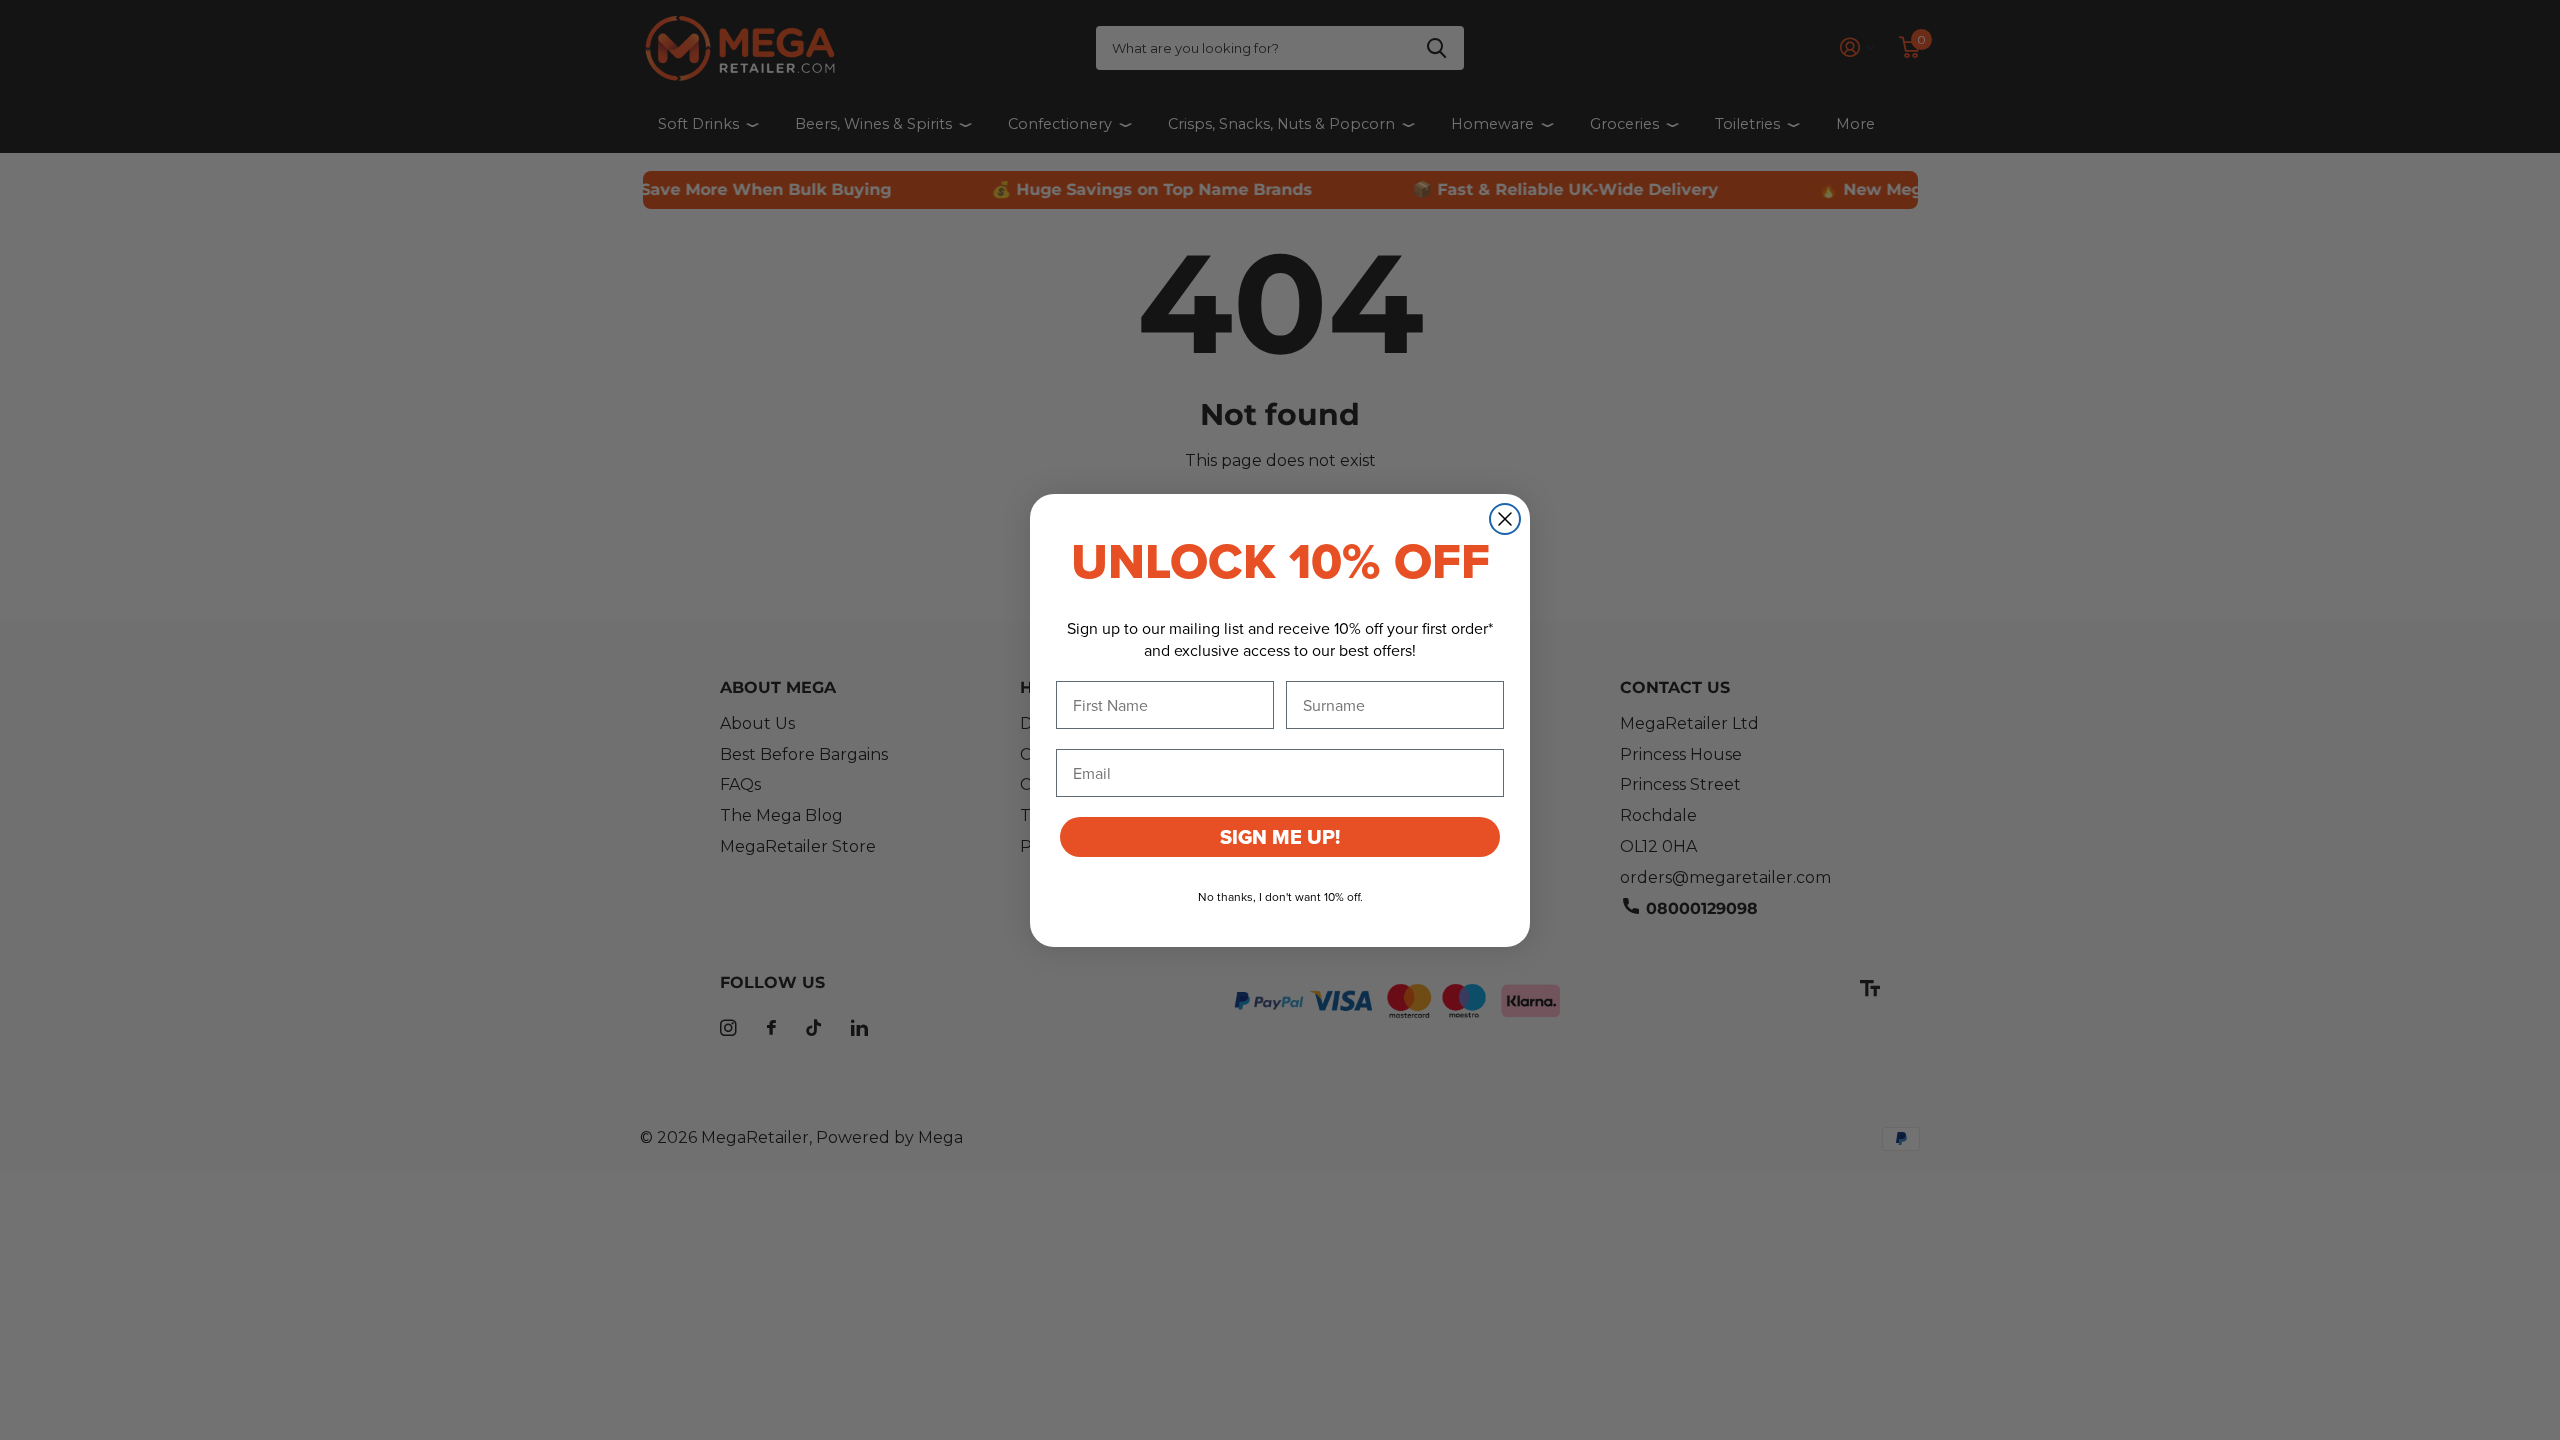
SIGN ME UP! (1280, 837)
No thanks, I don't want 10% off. (1280, 896)
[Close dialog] (1505, 519)
